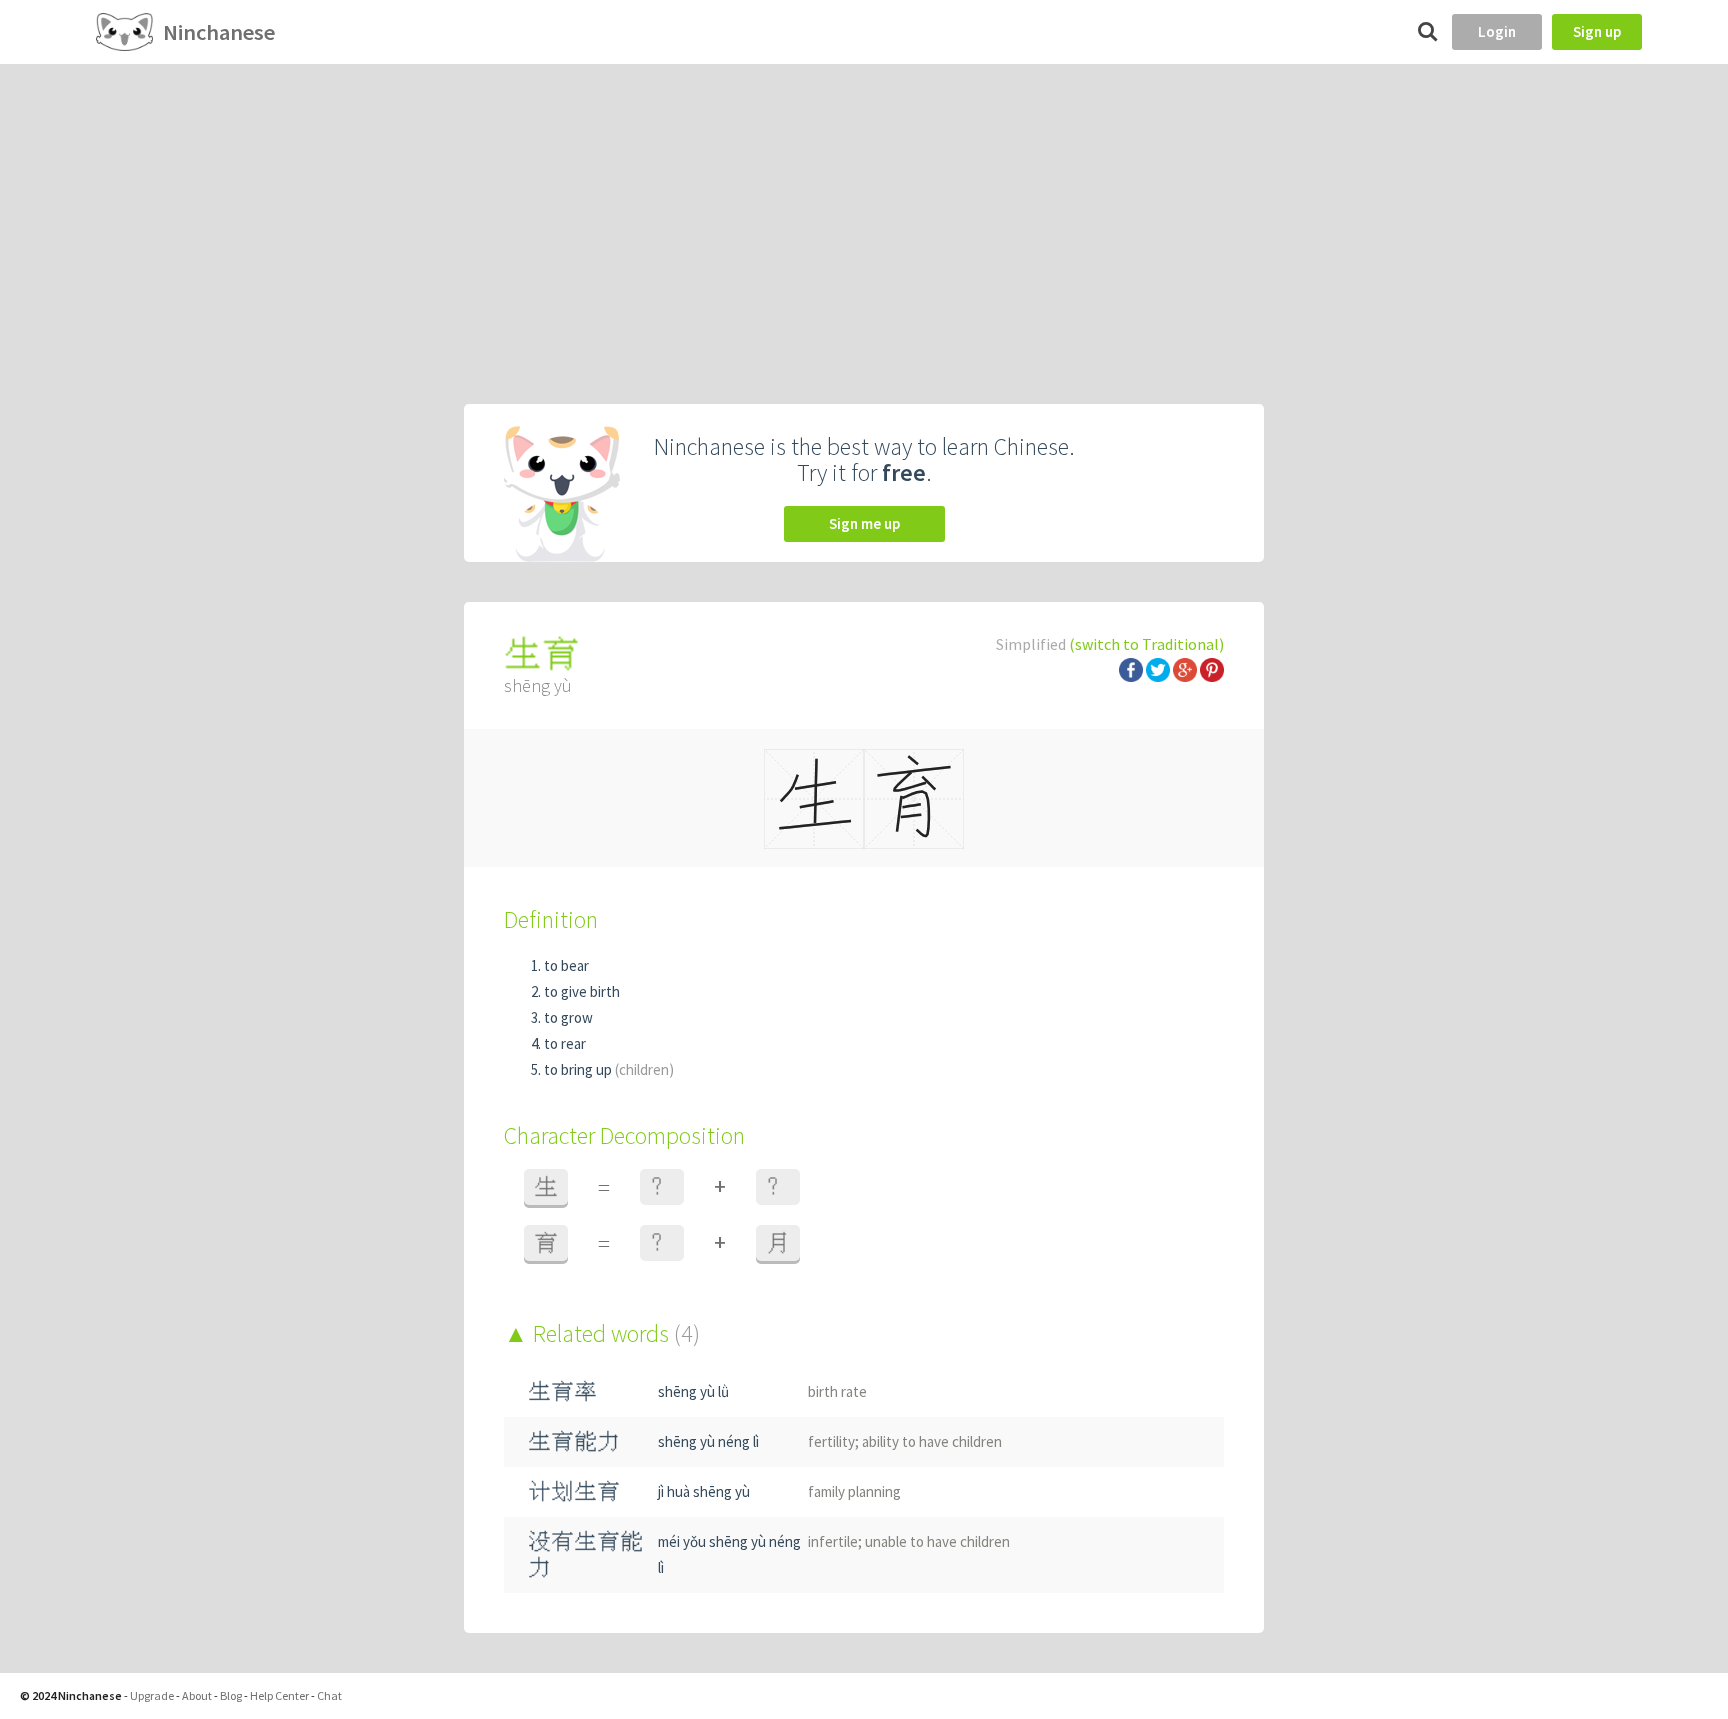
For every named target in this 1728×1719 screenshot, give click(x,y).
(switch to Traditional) (1146, 644)
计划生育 (574, 1491)
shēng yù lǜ (693, 1391)
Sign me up (864, 523)
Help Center (279, 1695)
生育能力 (574, 1441)
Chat (329, 1695)
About (197, 1695)
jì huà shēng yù (704, 1491)
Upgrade (152, 1695)
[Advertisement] (864, 214)
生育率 (562, 1391)
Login (1497, 31)
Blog (231, 1695)
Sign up (1597, 31)
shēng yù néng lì (708, 1441)
